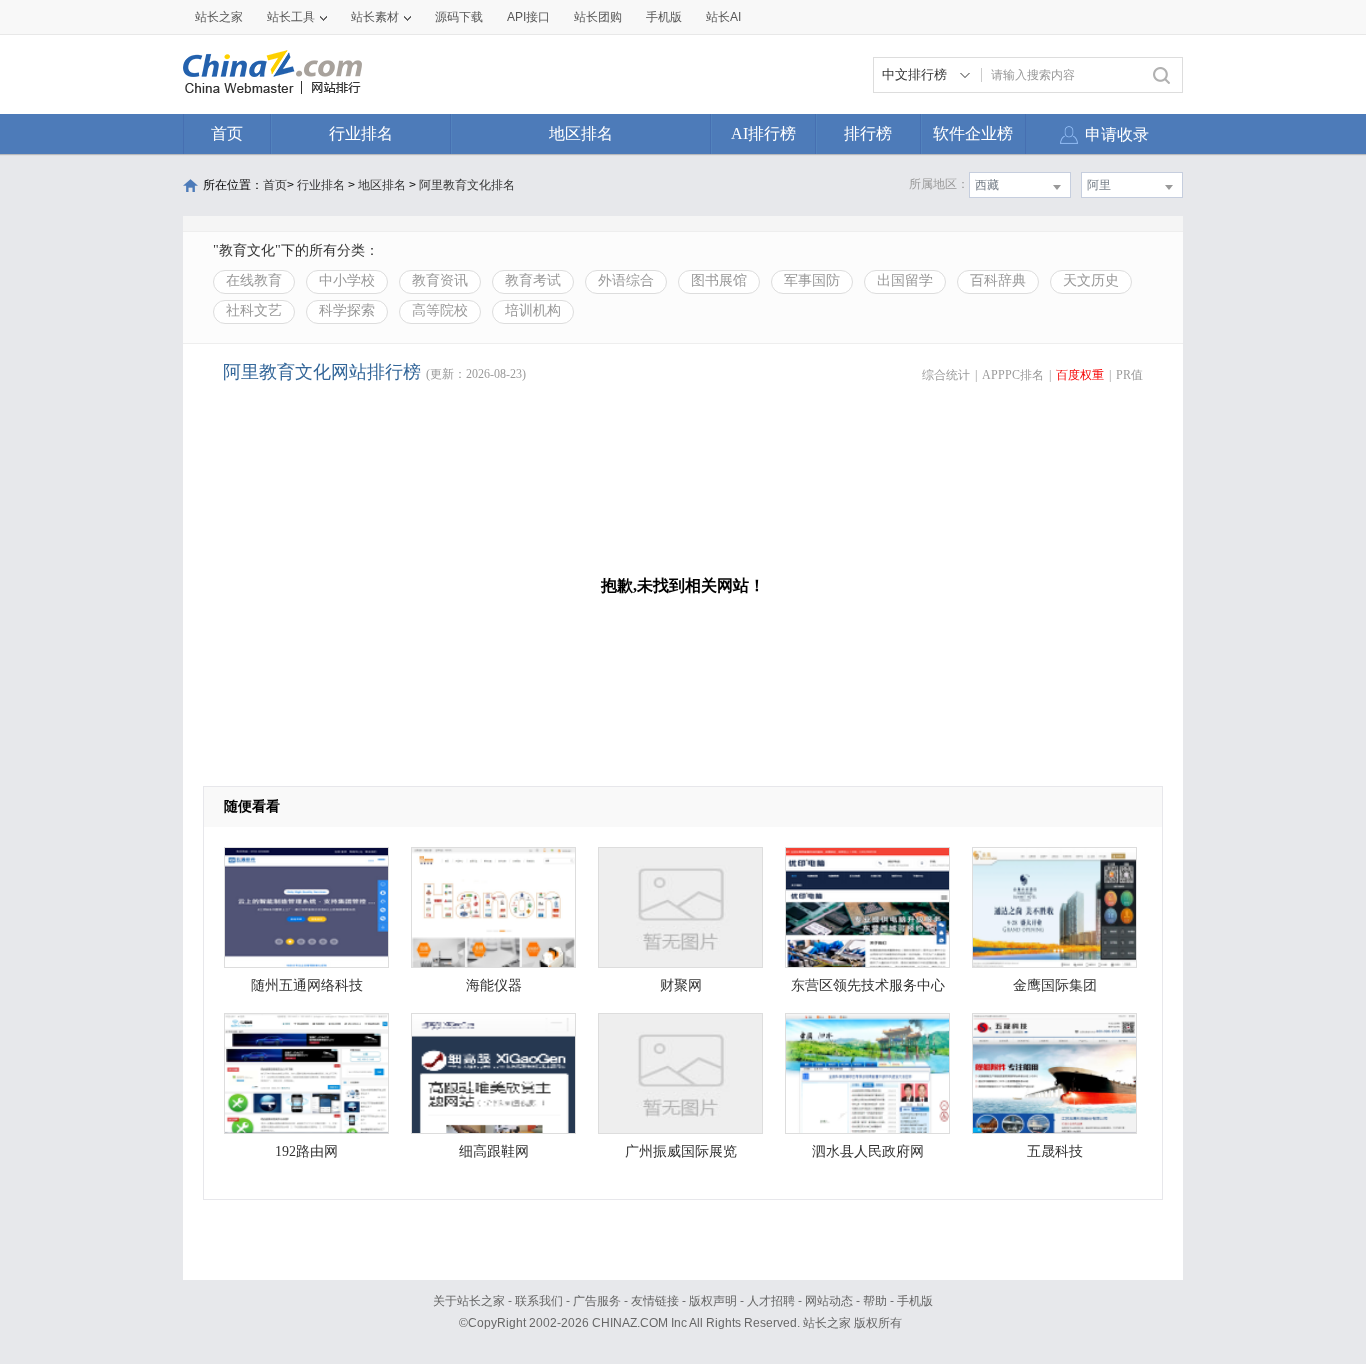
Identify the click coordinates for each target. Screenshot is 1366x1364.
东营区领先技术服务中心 (868, 985)
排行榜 (868, 133)
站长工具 (291, 17)
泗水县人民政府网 (868, 1151)
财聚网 (681, 985)
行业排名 (361, 133)
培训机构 (533, 310)
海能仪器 (494, 985)
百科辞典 (998, 280)
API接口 (528, 17)
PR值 (1129, 375)
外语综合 (626, 280)
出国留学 (905, 280)
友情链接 (655, 1301)
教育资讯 (440, 280)
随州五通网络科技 (307, 985)
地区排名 (581, 133)
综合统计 (946, 375)
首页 (227, 133)
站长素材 (375, 17)
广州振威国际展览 (681, 1151)
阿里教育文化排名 (467, 185)
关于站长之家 (469, 1301)
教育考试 (533, 280)
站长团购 (598, 17)
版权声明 (713, 1301)
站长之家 (219, 17)
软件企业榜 (973, 133)
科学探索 (347, 310)
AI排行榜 (763, 133)
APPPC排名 (1013, 375)
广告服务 (597, 1301)
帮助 (875, 1301)
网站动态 (829, 1301)
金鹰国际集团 (1055, 985)
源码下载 (459, 17)
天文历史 (1091, 280)
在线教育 (254, 280)
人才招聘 (771, 1301)
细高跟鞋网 (494, 1151)
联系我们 (539, 1301)
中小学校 (347, 280)
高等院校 (440, 310)
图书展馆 (719, 280)
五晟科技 (1055, 1151)
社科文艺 (254, 310)
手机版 (915, 1301)
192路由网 (306, 1151)
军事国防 (812, 280)
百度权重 (1080, 375)
